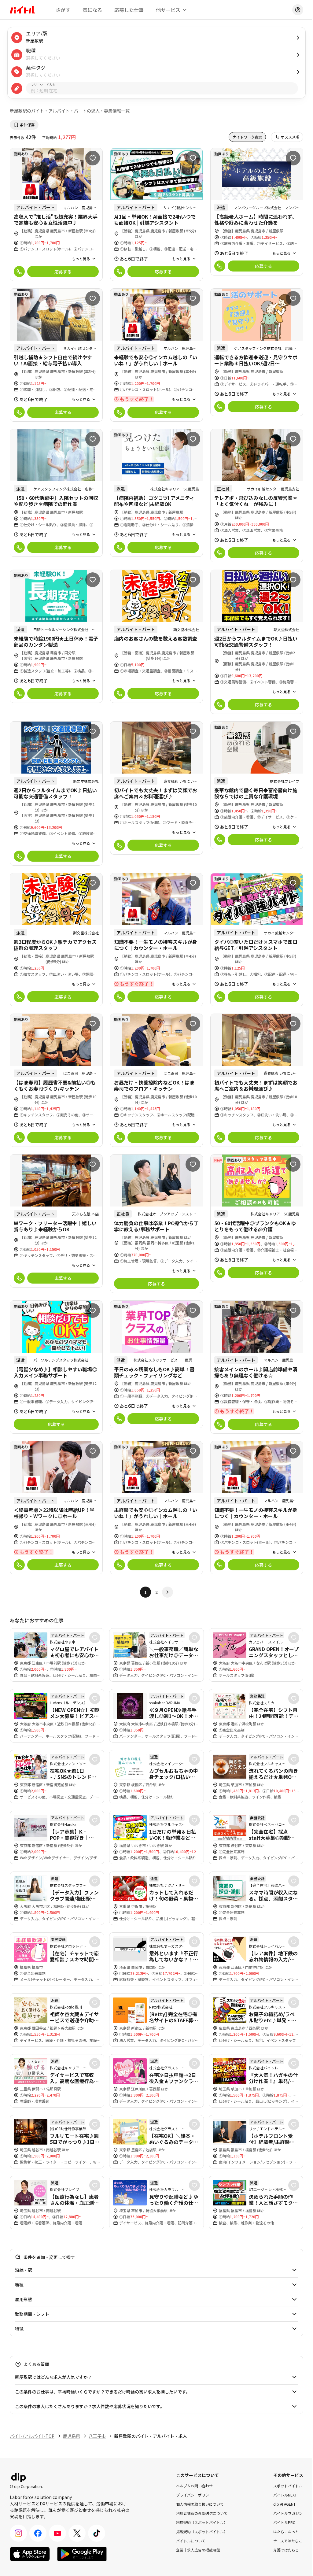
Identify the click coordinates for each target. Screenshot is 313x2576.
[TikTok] (97, 2533)
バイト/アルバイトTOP (32, 2436)
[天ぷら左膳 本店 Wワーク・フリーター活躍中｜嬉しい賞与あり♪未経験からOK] (56, 1221)
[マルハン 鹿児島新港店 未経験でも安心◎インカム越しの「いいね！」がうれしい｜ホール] (156, 355)
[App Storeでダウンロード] (30, 2554)
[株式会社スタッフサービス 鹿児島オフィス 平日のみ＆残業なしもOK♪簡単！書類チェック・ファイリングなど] (156, 1364)
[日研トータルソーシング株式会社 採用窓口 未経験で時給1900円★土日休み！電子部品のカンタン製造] (56, 636)
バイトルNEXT (285, 2495)
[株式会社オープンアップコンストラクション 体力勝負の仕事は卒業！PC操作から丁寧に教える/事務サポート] (156, 1224)
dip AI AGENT (284, 2504)
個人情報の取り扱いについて (200, 2504)
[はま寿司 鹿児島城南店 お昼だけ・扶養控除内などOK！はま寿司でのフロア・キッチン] (156, 1080)
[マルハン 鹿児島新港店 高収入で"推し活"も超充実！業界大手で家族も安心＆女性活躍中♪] (56, 215)
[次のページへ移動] (168, 1592)
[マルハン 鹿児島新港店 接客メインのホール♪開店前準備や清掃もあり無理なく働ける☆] (257, 1367)
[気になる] (93, 158)
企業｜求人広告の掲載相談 (198, 2550)
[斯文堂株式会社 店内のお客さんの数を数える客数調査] (156, 636)
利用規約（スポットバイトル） (202, 2522)
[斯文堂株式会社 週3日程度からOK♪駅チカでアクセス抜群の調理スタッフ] (56, 940)
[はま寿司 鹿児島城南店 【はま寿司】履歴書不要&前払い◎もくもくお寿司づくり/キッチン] (56, 1080)
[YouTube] (57, 2533)
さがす (63, 10)
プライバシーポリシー (194, 2495)
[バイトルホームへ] (22, 10)
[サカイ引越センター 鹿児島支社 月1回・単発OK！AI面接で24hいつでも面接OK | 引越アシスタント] (156, 215)
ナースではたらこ (288, 2540)
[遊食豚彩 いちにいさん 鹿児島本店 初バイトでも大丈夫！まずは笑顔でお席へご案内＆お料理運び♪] (156, 788)
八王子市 (97, 2436)
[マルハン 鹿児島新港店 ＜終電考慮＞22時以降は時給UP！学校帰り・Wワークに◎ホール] (56, 1508)
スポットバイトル (288, 2485)
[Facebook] (38, 2533)
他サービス (168, 10)
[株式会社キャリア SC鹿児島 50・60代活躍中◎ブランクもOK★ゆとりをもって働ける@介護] (257, 1218)
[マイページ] (298, 10)
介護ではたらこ (286, 2550)
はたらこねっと (286, 2531)
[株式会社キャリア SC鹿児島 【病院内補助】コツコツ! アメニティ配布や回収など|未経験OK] (156, 493)
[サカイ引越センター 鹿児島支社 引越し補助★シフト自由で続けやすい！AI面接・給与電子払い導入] (56, 355)
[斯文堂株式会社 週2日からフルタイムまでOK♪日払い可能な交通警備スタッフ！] (257, 642)
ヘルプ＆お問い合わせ (194, 2485)
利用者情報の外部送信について (202, 2513)
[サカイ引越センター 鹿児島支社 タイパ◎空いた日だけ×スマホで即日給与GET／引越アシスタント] (257, 940)
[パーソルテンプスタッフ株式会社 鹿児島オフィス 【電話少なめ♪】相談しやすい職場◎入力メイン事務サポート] (56, 1367)
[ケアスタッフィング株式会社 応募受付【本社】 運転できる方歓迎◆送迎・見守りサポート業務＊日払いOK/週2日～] (257, 352)
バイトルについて (191, 2540)
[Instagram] (18, 2533)
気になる (92, 10)
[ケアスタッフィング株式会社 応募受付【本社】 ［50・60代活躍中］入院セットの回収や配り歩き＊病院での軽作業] (56, 493)
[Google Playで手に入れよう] (82, 2554)
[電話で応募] (19, 272)
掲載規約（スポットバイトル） (202, 2531)
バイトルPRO (284, 2522)
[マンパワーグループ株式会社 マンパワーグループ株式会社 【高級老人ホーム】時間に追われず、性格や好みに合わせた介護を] (257, 212)
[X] (77, 2533)
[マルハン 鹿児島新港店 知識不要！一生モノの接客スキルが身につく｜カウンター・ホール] (156, 940)
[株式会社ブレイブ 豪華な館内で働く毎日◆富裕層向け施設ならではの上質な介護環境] (257, 785)
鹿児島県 (72, 2436)
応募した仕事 (129, 10)
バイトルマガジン (288, 2513)
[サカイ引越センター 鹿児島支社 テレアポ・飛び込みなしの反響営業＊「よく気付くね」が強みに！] (257, 496)
